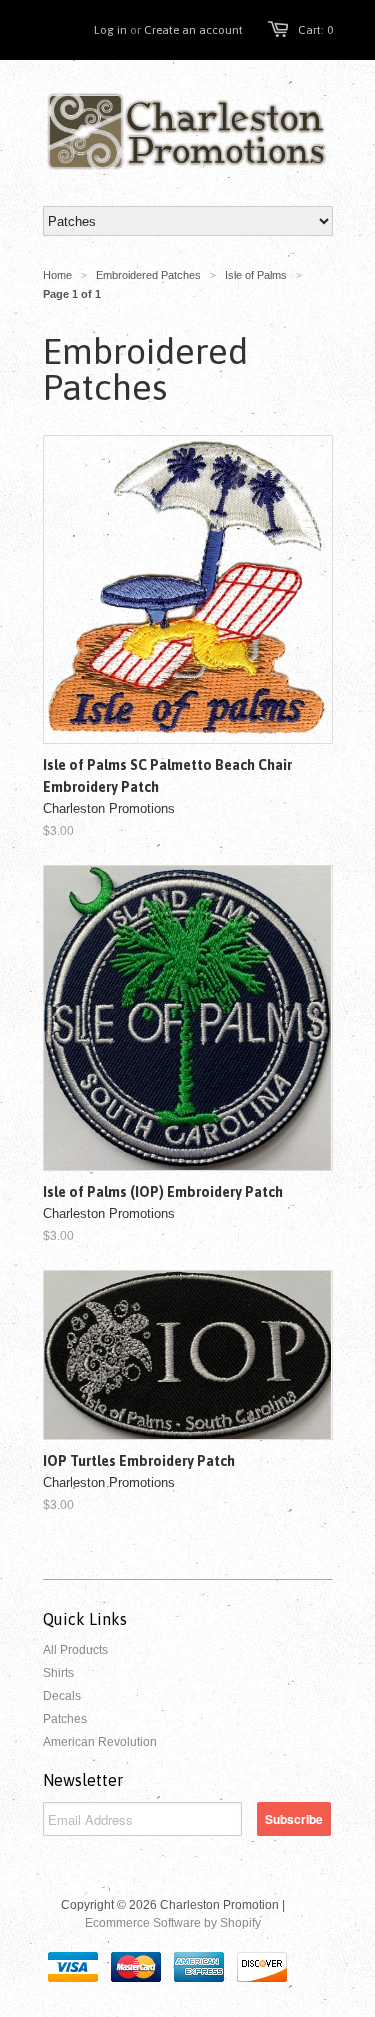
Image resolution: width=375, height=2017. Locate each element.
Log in (110, 30)
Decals (62, 1696)
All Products (75, 1650)
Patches (65, 1719)
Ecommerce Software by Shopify (173, 1923)
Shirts (58, 1673)
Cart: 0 (315, 30)
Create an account (193, 30)
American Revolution (100, 1742)
